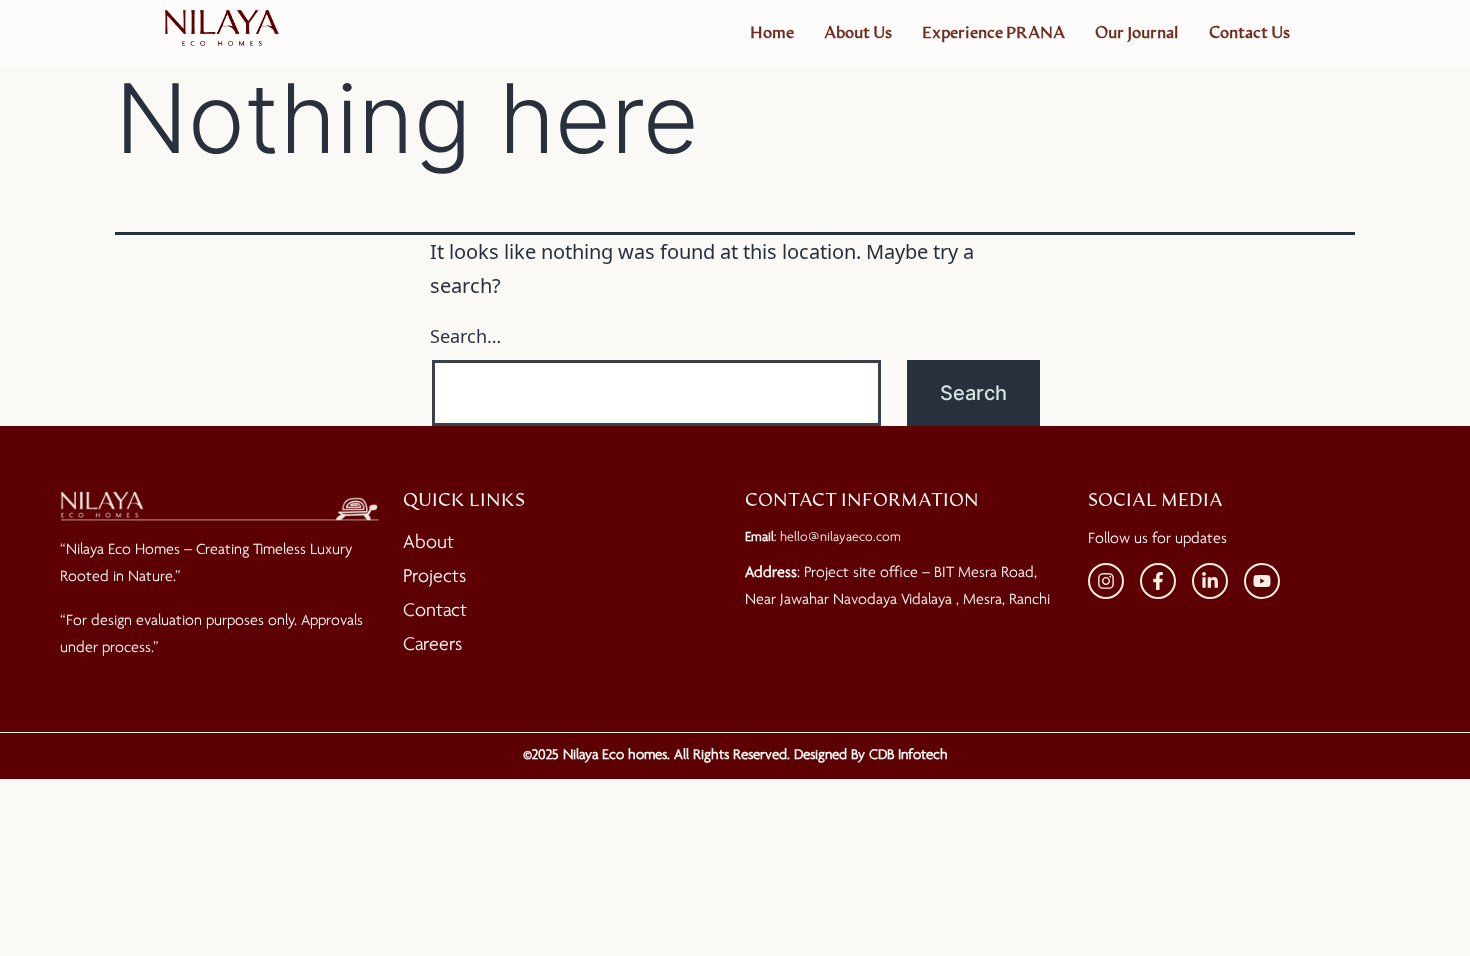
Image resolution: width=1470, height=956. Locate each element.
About (428, 543)
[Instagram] (1106, 581)
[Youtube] (1262, 581)
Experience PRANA (993, 33)
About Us (858, 33)
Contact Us (1249, 33)
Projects (434, 577)
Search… (465, 336)
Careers (432, 645)
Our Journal (1137, 33)
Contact (435, 611)
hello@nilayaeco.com (840, 537)
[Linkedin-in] (1210, 581)
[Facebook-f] (1158, 581)
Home (772, 33)
